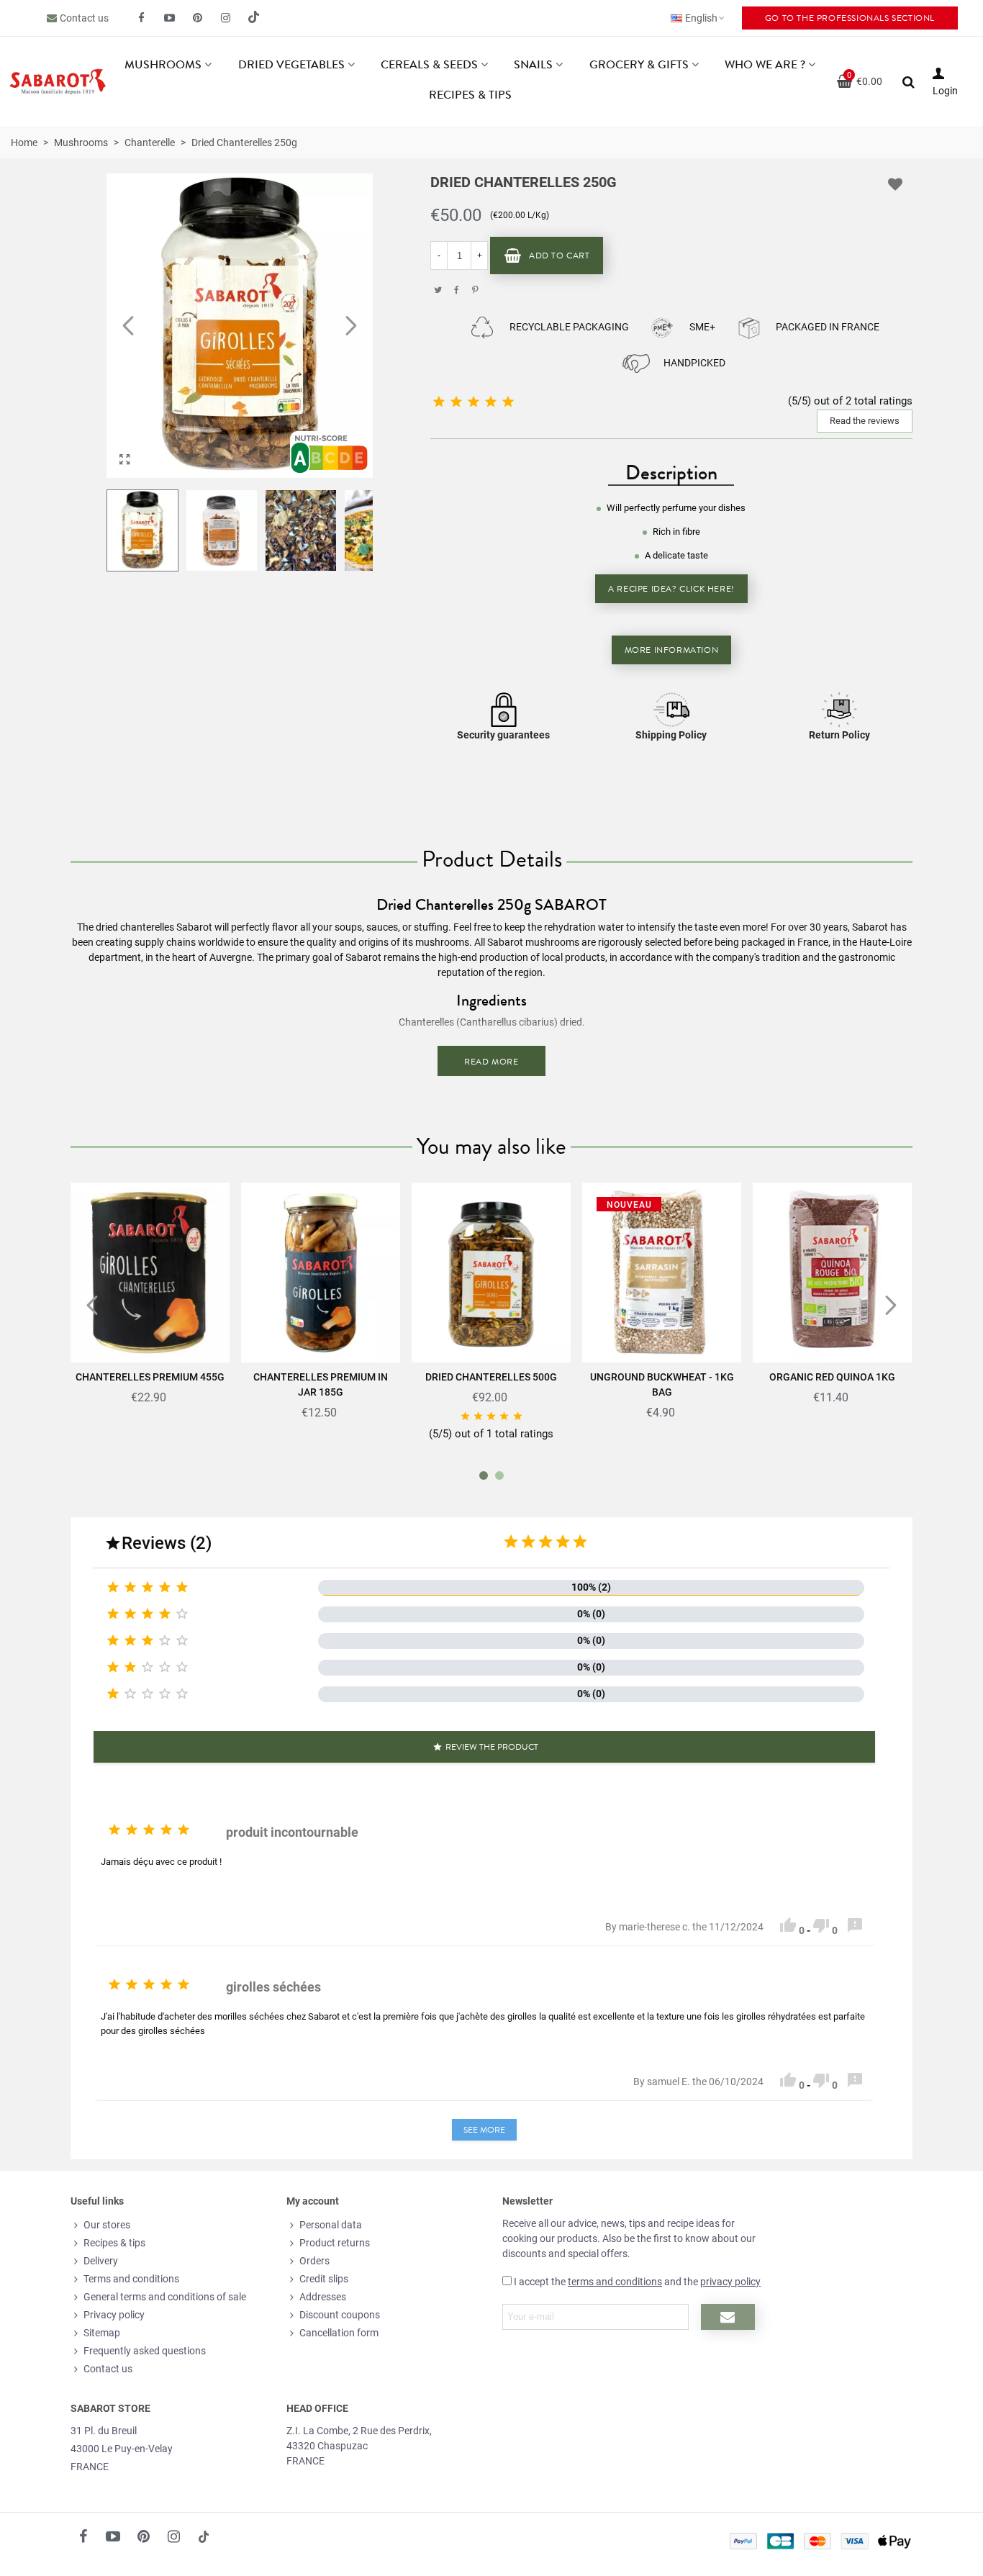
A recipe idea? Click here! (671, 589)
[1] (511, 1542)
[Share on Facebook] (456, 290)
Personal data (331, 2225)
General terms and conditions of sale (165, 2297)
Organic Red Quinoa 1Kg (832, 1377)
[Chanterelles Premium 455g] (150, 1273)
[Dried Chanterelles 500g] (491, 1273)
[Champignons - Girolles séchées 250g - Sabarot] (124, 460)
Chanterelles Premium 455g (150, 1377)
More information (672, 650)
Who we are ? (765, 65)
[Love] (896, 184)
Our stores (107, 2225)
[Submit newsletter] (728, 2317)
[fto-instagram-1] (226, 18)
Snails (533, 65)
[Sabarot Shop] (58, 82)
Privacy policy (114, 2315)
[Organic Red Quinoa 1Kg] (832, 1273)
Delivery (101, 2261)
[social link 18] (204, 2536)
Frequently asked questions (145, 2351)
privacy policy (730, 2282)
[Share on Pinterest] (475, 290)
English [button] (701, 18)
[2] (528, 1542)
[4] (563, 1542)
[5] (580, 1542)
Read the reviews (865, 421)
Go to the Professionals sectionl (850, 18)
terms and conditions (615, 2282)
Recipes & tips (470, 95)
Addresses (323, 2297)
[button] (351, 326)
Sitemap (102, 2333)
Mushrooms (163, 65)
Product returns (335, 2243)
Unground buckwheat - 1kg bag (662, 1384)
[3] (545, 1542)
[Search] (909, 81)
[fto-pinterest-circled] (198, 18)
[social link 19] (254, 18)
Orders (314, 2261)
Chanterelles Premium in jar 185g (321, 1384)
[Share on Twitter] (438, 290)
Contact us (84, 18)
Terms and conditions (131, 2279)
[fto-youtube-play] (170, 18)
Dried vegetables (291, 65)
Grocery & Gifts (639, 65)
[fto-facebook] (142, 18)
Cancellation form (339, 2333)
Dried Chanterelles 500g (491, 1377)
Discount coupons (340, 2315)
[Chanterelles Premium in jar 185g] (321, 1273)
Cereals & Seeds (429, 65)
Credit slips (324, 2279)
